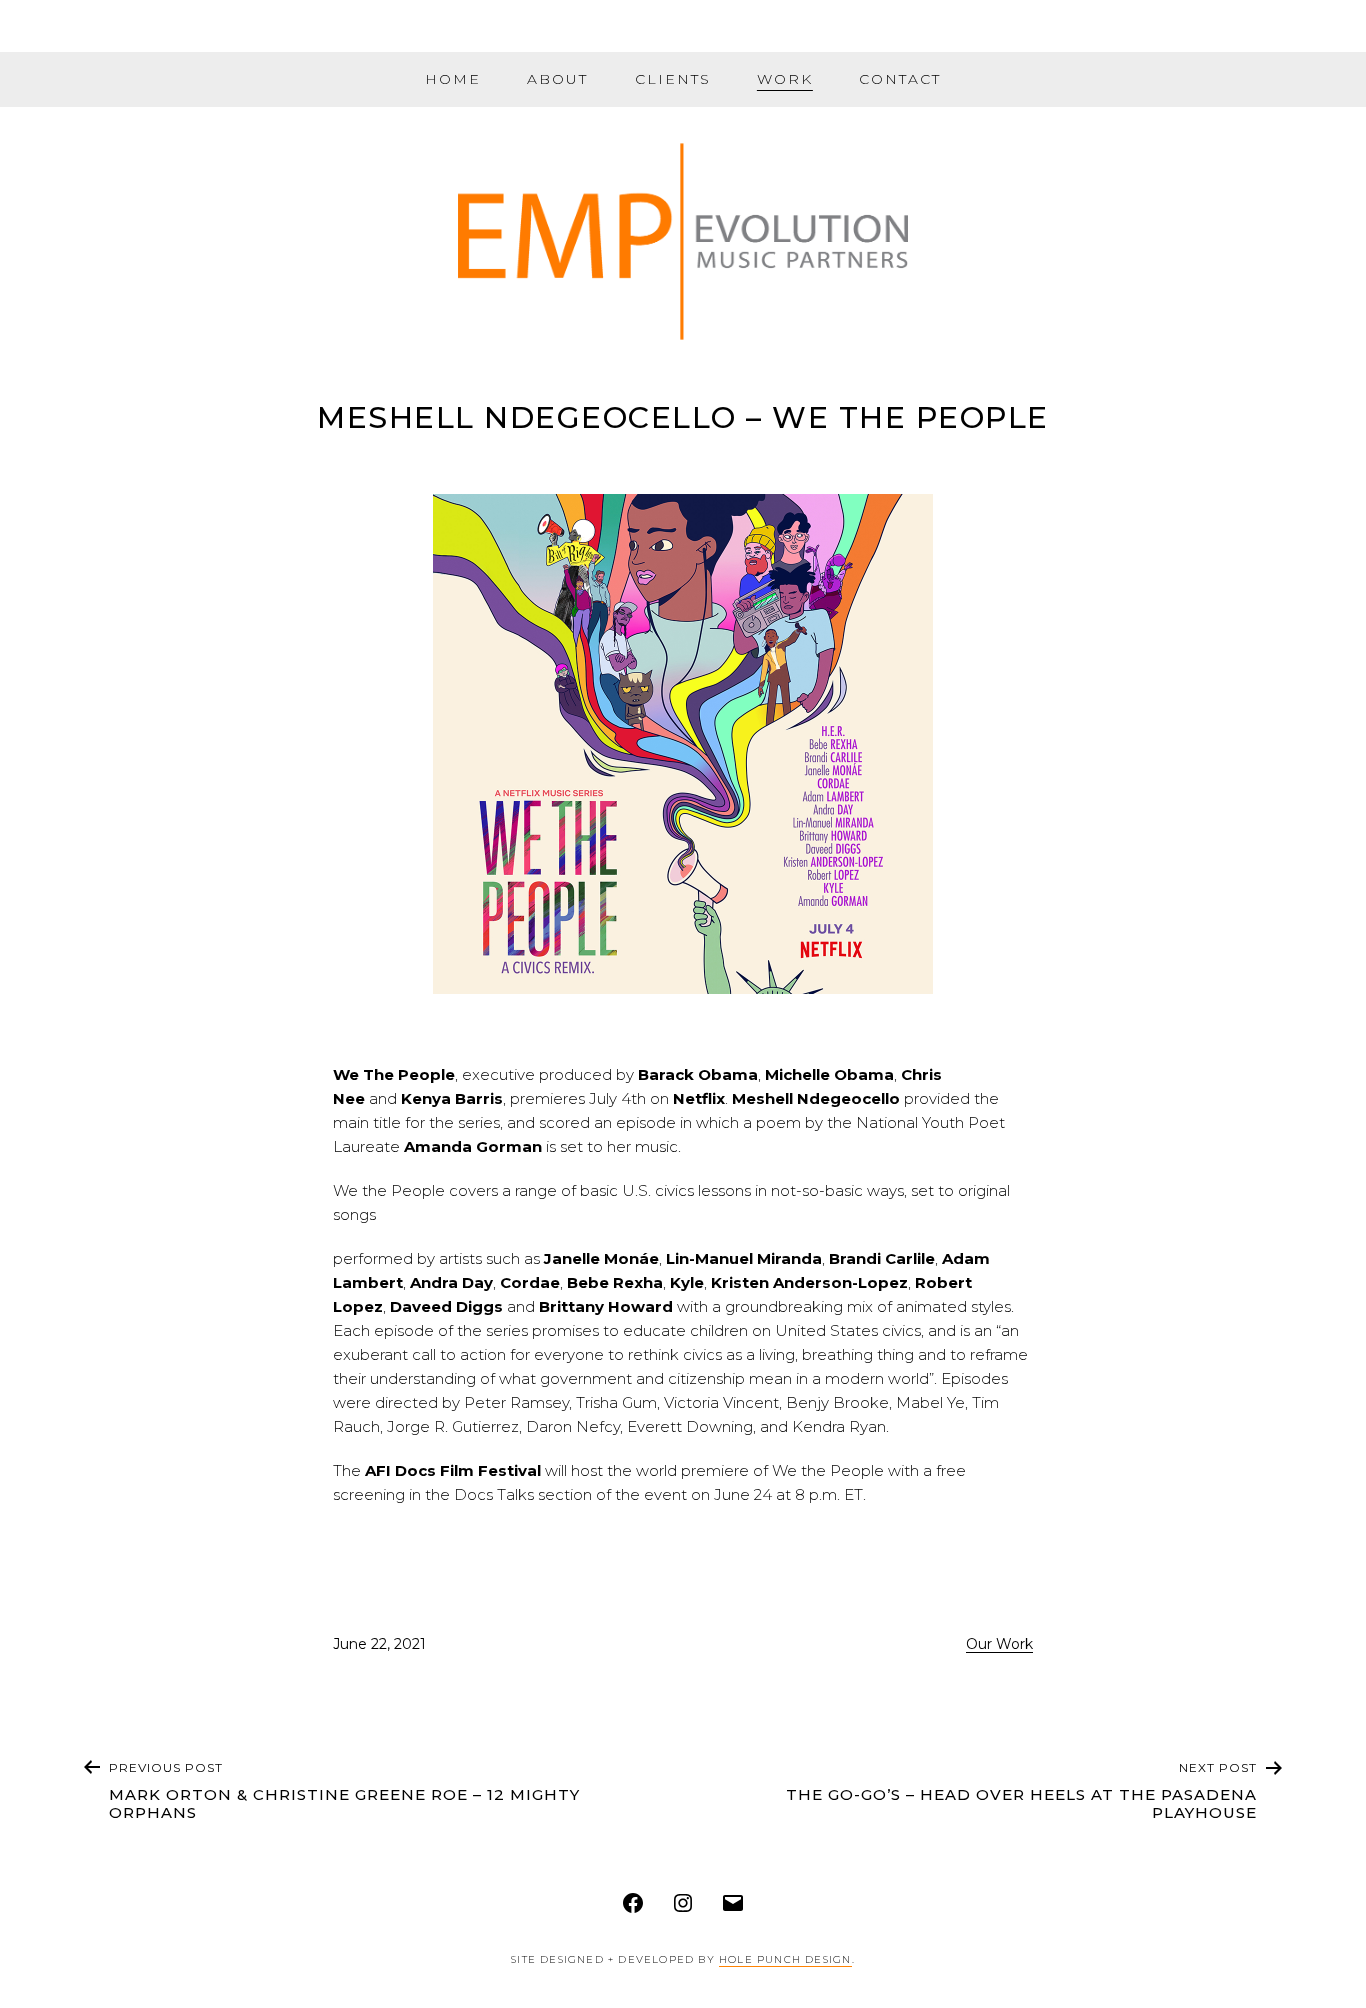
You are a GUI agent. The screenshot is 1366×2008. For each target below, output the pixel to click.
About (557, 79)
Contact (900, 79)
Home (453, 79)
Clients (673, 79)
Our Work (999, 1644)
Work (785, 79)
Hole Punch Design (785, 1959)
